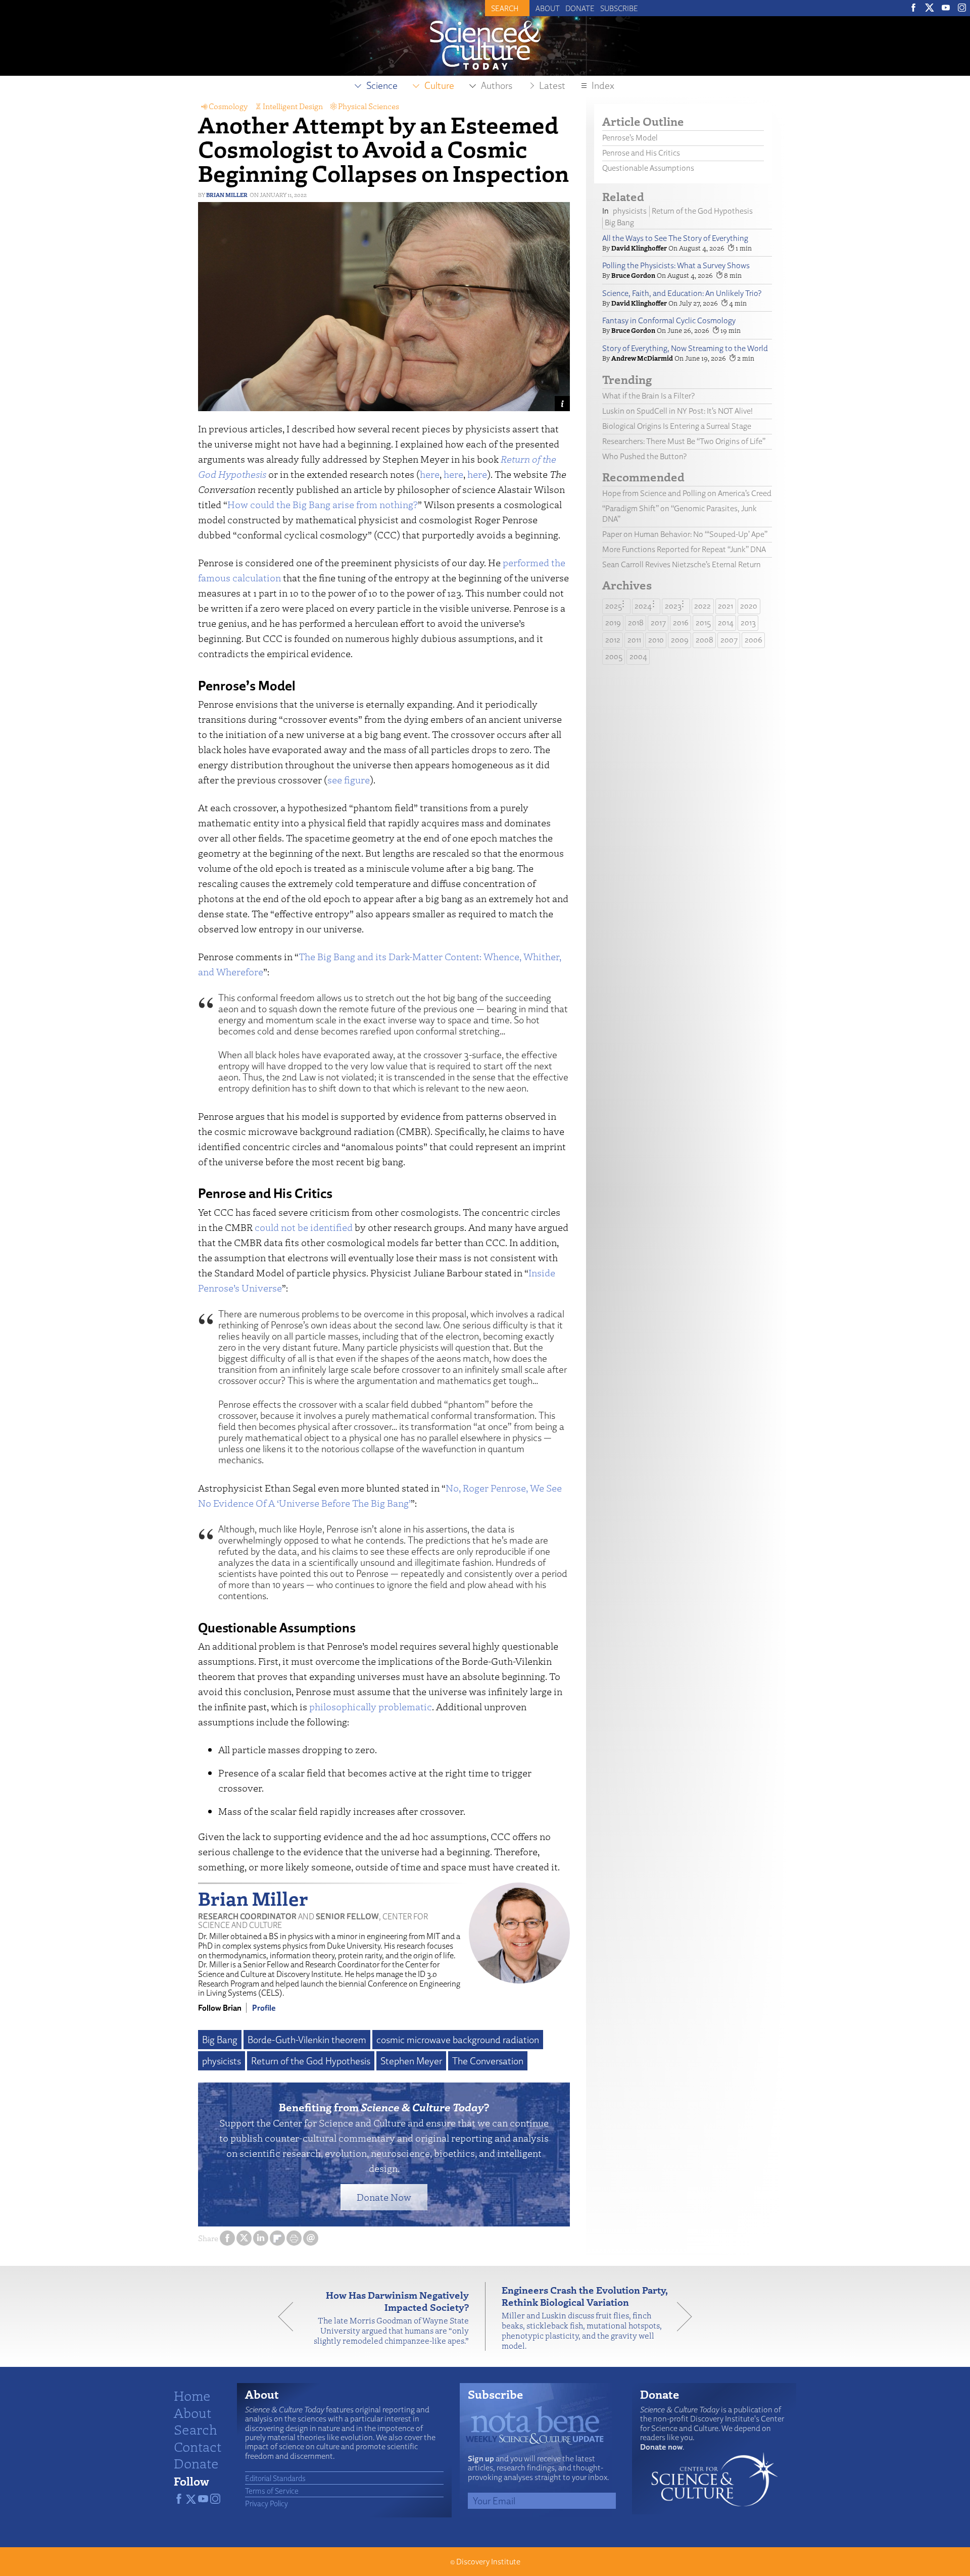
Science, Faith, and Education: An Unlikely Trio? (682, 293)
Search (196, 2429)
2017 (658, 623)
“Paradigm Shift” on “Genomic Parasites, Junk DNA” (680, 514)
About (548, 8)
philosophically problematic (371, 1706)
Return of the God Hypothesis (311, 2061)
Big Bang (220, 2040)
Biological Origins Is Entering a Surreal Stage (677, 426)
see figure (349, 780)
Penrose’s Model (630, 138)
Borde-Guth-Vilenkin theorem (307, 2040)
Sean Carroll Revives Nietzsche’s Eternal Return (682, 564)
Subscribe (619, 8)
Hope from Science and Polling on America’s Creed (687, 493)
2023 (673, 606)
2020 (749, 606)
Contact (198, 2446)
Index (603, 85)
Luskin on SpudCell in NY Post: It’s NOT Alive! (677, 411)
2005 (614, 656)
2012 (613, 640)
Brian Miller (227, 195)
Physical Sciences (369, 106)
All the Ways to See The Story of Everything (675, 238)
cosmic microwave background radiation (458, 2040)
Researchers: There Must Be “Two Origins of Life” (684, 441)
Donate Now (384, 2197)
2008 (705, 640)
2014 (726, 623)
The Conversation (488, 2061)
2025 (614, 606)
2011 (634, 640)
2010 (656, 640)
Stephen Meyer (411, 2061)
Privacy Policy (266, 2503)
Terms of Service (272, 2491)
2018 (636, 623)
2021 (725, 606)
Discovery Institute (488, 2562)
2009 (680, 640)
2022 (702, 606)
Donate (580, 8)
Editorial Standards (275, 2478)
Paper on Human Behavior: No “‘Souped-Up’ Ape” (685, 534)
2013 (748, 623)
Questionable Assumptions (648, 168)
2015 (703, 623)
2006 (754, 640)
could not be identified (304, 1227)
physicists (222, 2061)
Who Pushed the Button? (644, 456)
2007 (729, 640)
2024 (643, 606)
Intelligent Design (293, 106)
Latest (552, 85)
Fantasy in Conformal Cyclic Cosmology (669, 320)
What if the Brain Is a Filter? (648, 396)
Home (192, 2395)
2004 (638, 656)
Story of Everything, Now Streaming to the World (685, 348)
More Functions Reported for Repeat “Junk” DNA (684, 549)
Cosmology (228, 106)
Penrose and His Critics (641, 153)
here (430, 474)
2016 (681, 623)
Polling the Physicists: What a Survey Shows (676, 265)
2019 (613, 623)
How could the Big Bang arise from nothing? (323, 504)
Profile (264, 2008)
